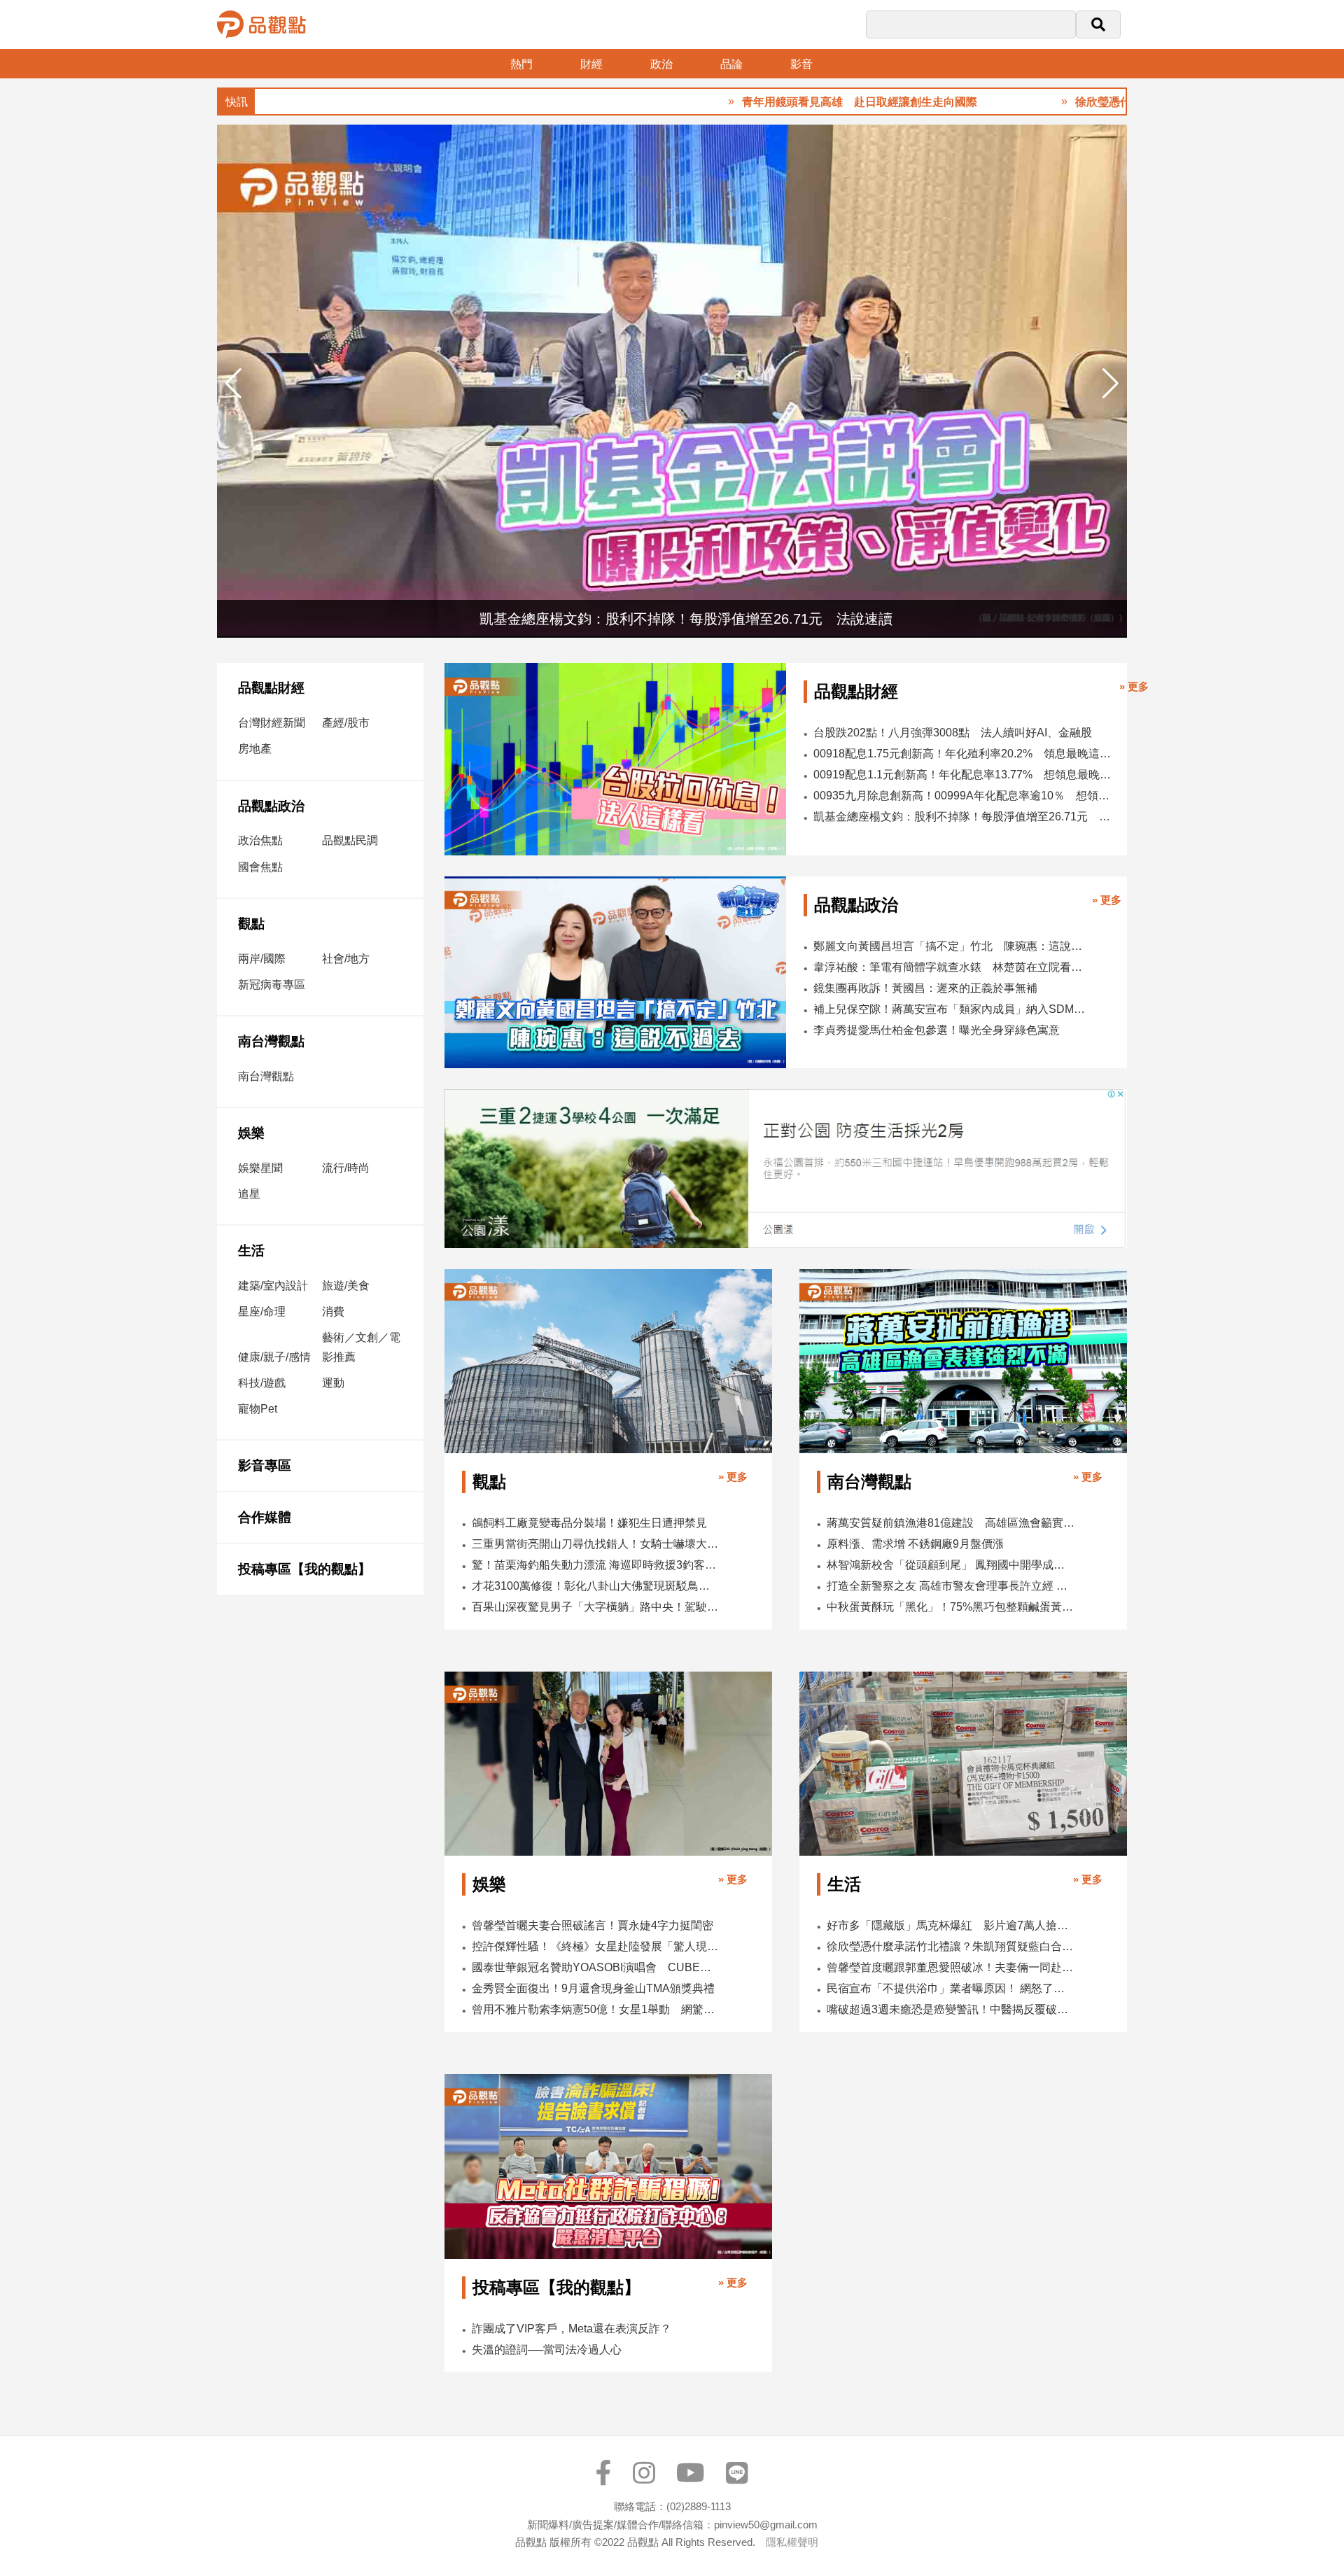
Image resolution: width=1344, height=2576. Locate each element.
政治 (661, 64)
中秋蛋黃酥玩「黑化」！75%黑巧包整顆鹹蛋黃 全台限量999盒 (951, 1607)
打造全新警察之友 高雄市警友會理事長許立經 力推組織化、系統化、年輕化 (951, 1586)
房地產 (255, 749)
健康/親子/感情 (274, 1357)
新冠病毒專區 (272, 985)
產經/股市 (346, 723)
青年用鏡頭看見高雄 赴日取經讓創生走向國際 (779, 102)
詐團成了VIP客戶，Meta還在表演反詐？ (572, 2329)
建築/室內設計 (273, 1286)
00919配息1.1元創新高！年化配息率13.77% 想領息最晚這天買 (963, 775)
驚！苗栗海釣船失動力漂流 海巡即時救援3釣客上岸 (596, 1565)
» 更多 (1134, 686)
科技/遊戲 (262, 1383)
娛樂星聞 (260, 1168)
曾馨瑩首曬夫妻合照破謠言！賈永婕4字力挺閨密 (593, 1925)
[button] (1111, 384)
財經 (591, 64)
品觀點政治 (271, 806)
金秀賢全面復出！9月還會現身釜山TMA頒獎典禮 (593, 1988)
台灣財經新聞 (272, 723)
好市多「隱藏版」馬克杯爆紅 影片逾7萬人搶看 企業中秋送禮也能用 (951, 1925)
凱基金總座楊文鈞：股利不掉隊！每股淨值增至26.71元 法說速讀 (963, 817)
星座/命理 (262, 1311)
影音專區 (265, 1465)
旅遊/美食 (346, 1286)
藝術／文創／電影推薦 (361, 1347)
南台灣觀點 (271, 1041)
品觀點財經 (271, 688)
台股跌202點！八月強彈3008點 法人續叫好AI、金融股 (953, 733)
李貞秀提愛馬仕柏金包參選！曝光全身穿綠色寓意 (937, 1030)
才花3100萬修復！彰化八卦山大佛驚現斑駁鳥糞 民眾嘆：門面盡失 (596, 1586)
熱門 (521, 64)
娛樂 (251, 1133)
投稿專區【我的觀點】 (304, 1569)
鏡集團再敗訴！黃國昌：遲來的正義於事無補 (925, 988)
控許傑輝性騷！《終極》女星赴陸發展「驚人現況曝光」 (596, 1946)
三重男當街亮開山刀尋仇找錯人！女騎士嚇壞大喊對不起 (596, 1544)
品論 (731, 64)
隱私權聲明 (792, 2542)
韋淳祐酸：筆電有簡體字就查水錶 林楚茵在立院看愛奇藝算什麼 (951, 967)
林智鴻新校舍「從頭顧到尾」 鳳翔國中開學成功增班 (951, 1565)
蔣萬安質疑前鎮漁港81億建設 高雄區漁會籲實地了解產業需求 (951, 1523)
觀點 (251, 924)
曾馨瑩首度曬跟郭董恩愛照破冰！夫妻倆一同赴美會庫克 (951, 1967)
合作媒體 (265, 1517)
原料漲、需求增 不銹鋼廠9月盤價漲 (915, 1544)
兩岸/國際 (262, 959)
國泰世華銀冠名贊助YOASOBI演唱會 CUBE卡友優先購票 (596, 1967)
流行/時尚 (346, 1168)
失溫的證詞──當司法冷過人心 (547, 2350)
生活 (251, 1251)
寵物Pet (258, 1409)
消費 (333, 1311)
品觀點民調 (350, 840)
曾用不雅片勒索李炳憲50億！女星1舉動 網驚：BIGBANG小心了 (596, 2009)
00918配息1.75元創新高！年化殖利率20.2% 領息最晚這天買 (963, 754)
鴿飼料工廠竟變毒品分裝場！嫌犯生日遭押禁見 (589, 1523)
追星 (249, 1194)
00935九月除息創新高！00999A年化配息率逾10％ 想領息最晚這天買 (963, 796)
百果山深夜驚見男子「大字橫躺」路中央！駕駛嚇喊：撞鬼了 (596, 1607)
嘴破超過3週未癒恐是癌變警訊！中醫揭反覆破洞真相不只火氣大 (951, 2009)
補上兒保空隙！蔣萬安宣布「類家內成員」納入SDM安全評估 (951, 1009)
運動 (333, 1383)
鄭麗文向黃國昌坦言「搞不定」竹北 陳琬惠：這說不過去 (951, 946)
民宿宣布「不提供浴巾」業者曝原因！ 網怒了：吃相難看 (951, 1988)
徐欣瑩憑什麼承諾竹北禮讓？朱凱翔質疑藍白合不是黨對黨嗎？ (951, 1946)
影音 (801, 64)
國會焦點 (260, 867)
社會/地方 (346, 959)
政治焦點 (260, 840)
